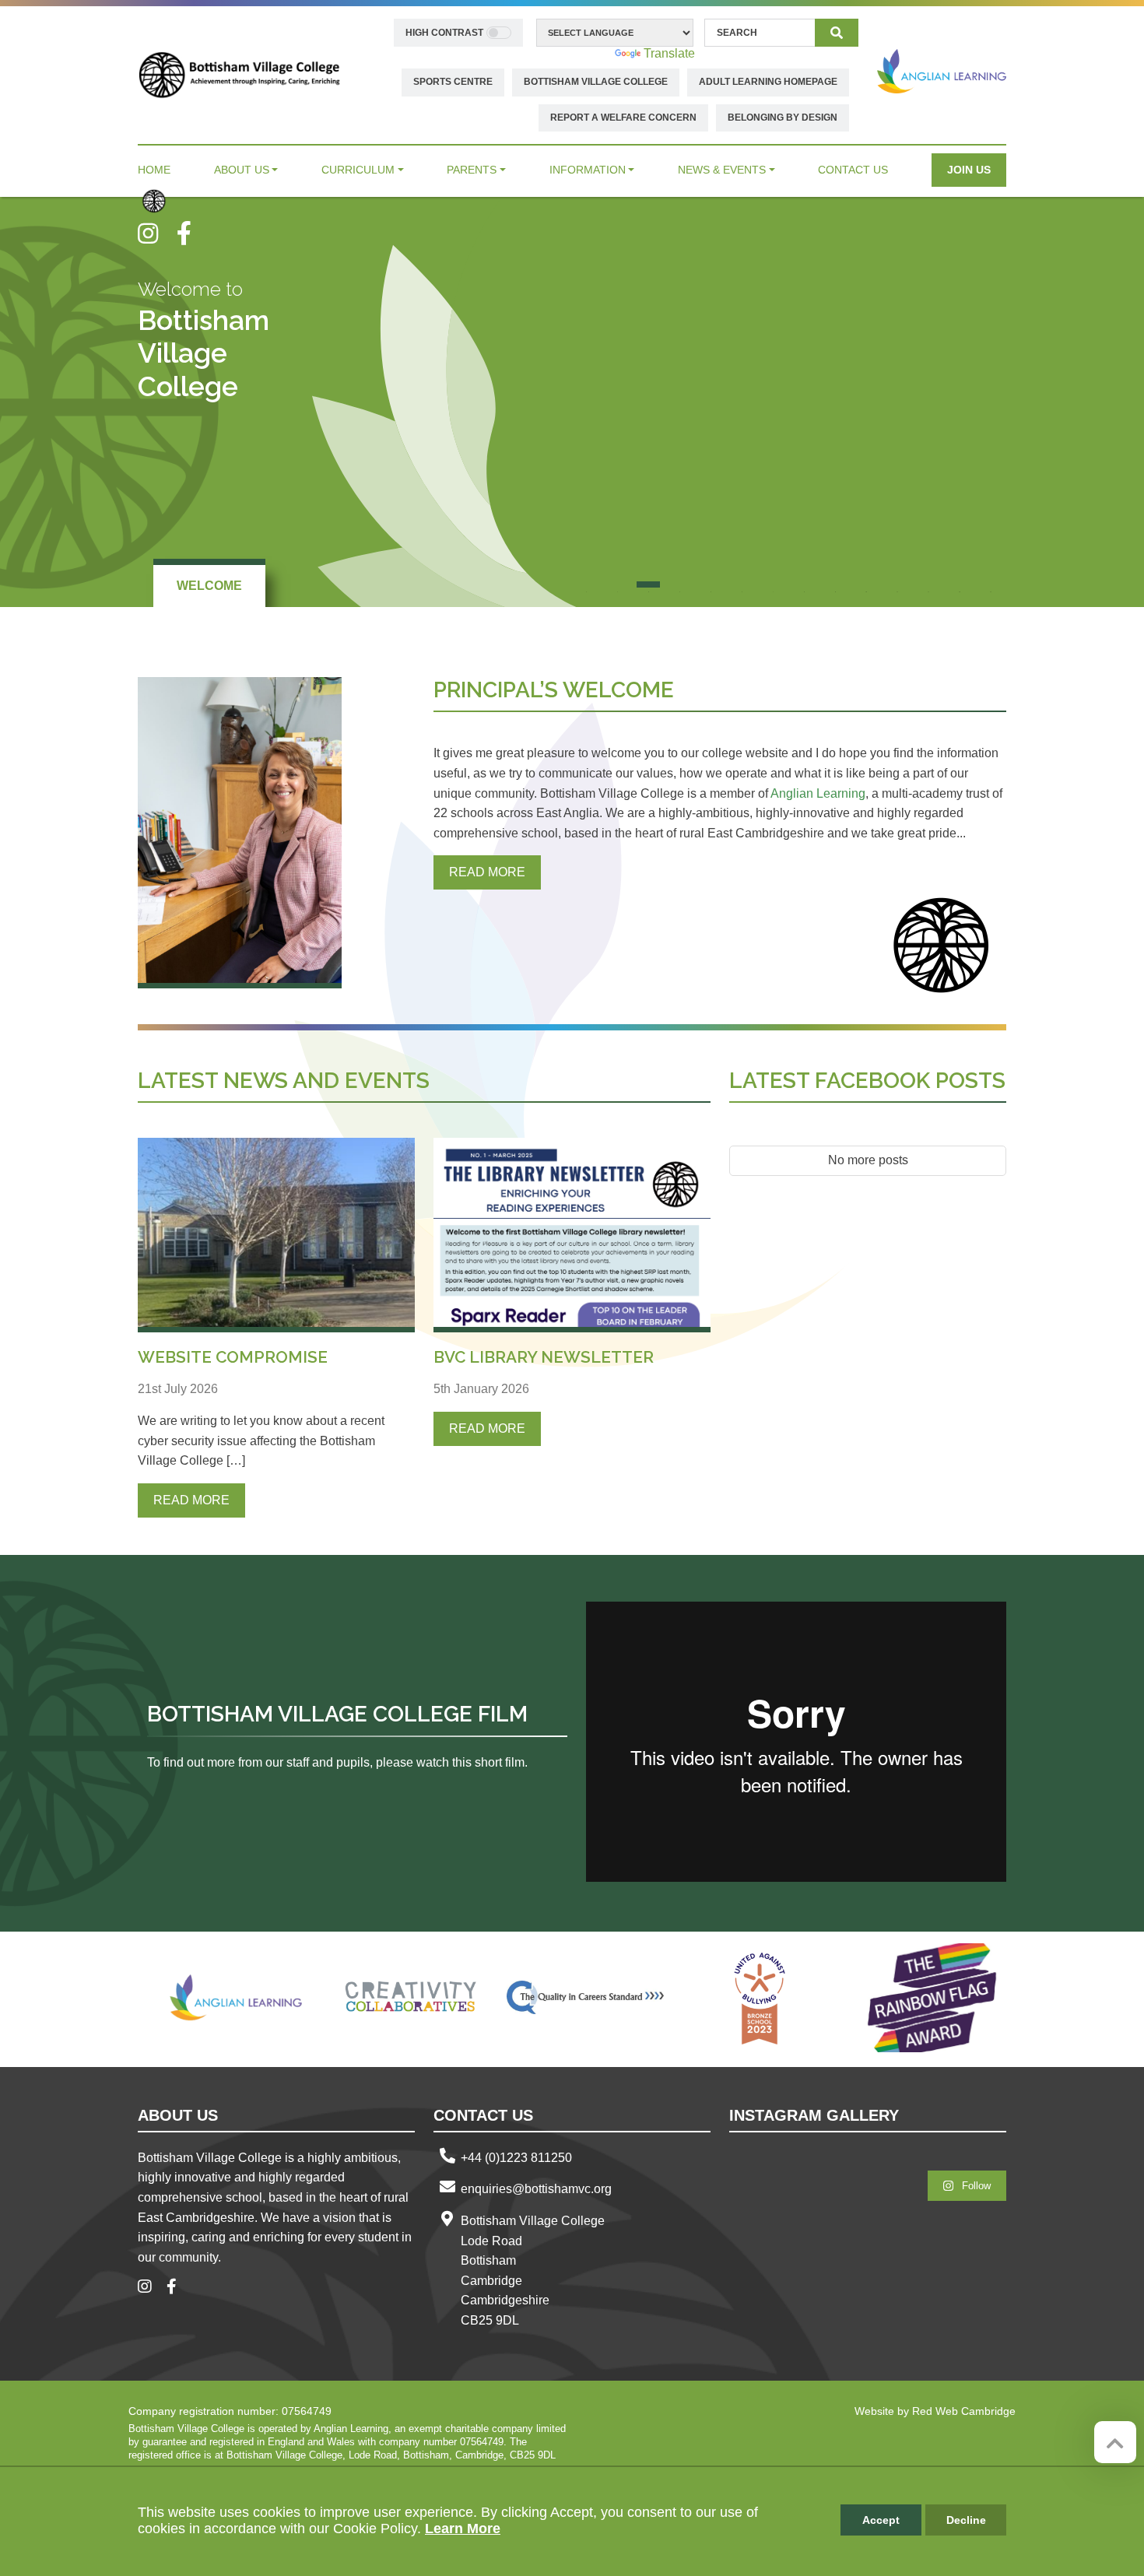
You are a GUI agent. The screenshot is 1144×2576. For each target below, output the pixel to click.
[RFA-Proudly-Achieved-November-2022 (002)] (934, 1998)
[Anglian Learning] (942, 71)
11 (897, 584)
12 (928, 584)
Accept (881, 2520)
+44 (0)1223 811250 (516, 2158)
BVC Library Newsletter (544, 1357)
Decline (966, 2520)
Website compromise (233, 1357)
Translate (669, 53)
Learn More (463, 2529)
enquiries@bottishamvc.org (536, 2189)
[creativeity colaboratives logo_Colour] (411, 1998)
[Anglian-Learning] (237, 1998)
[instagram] (157, 233)
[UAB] (760, 1998)
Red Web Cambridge (964, 2411)
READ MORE (487, 872)
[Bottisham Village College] (239, 74)
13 (960, 584)
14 (991, 584)
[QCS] (585, 1998)
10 (866, 584)
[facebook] (190, 233)
